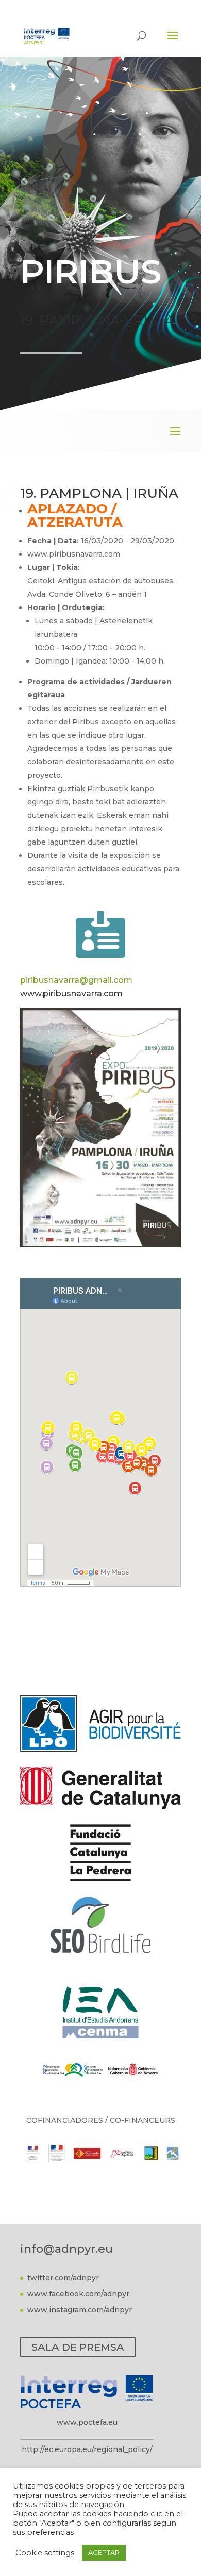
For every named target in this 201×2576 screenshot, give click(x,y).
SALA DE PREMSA (78, 2347)
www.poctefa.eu (87, 2422)
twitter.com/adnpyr (63, 2278)
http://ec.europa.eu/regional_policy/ (87, 2449)
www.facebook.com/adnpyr (78, 2294)
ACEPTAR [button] (104, 2552)
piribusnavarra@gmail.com (76, 980)
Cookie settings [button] (45, 2553)
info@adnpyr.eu (66, 2249)
